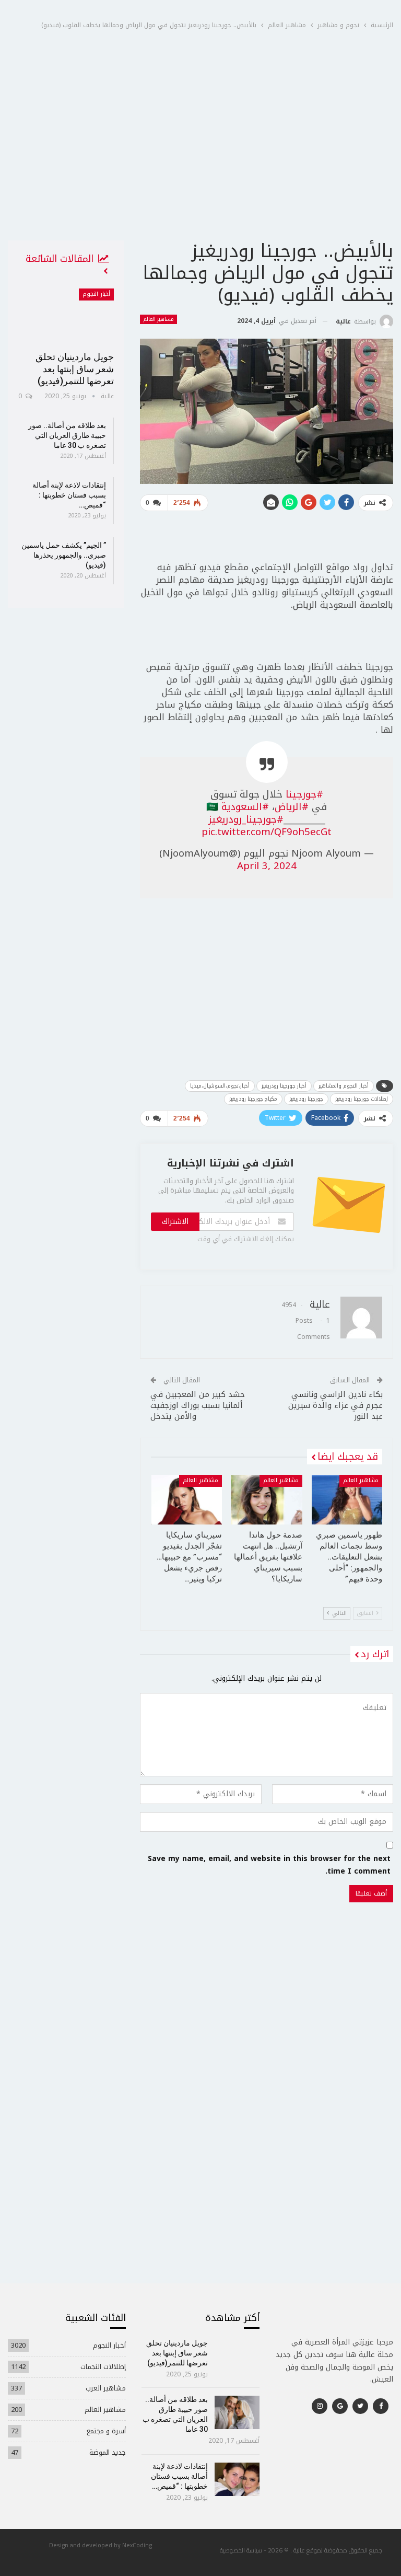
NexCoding (137, 2545)
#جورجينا (304, 794)
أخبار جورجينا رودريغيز (284, 1086)
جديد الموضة (108, 2452)
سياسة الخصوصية (241, 2550)
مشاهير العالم (158, 319)
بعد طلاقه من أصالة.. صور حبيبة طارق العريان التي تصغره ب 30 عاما (67, 435)
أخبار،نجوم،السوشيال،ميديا (220, 1086)
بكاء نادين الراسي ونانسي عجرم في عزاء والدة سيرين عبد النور (335, 1405)
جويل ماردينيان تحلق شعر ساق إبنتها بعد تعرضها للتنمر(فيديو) (75, 369)
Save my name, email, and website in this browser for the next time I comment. (269, 1865)
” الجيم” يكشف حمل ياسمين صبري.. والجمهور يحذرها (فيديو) (64, 555)
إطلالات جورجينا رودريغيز (362, 1099)
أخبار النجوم (96, 294)
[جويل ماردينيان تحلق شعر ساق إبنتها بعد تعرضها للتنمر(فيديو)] (66, 316)
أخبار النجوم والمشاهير (344, 1086)
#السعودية (245, 807)
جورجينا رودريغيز (306, 1099)
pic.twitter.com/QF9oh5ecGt (267, 832)
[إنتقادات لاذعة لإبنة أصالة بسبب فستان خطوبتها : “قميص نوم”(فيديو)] (237, 2479)
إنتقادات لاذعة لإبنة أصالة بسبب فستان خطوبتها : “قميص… (69, 495)
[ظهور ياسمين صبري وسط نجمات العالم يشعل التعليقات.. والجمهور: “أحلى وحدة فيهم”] (347, 1500)
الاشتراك (175, 1222)
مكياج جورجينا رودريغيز (253, 1099)
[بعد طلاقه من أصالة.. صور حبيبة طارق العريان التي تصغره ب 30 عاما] (237, 2412)
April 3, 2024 (267, 866)
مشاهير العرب (106, 2388)
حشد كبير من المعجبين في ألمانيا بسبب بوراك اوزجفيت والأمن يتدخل (198, 1405)
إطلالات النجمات (103, 2367)
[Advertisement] (200, 161)
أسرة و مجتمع (106, 2431)
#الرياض (292, 807)
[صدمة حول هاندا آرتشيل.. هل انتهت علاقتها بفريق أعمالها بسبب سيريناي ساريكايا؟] (267, 1500)
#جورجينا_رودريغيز (246, 819)
